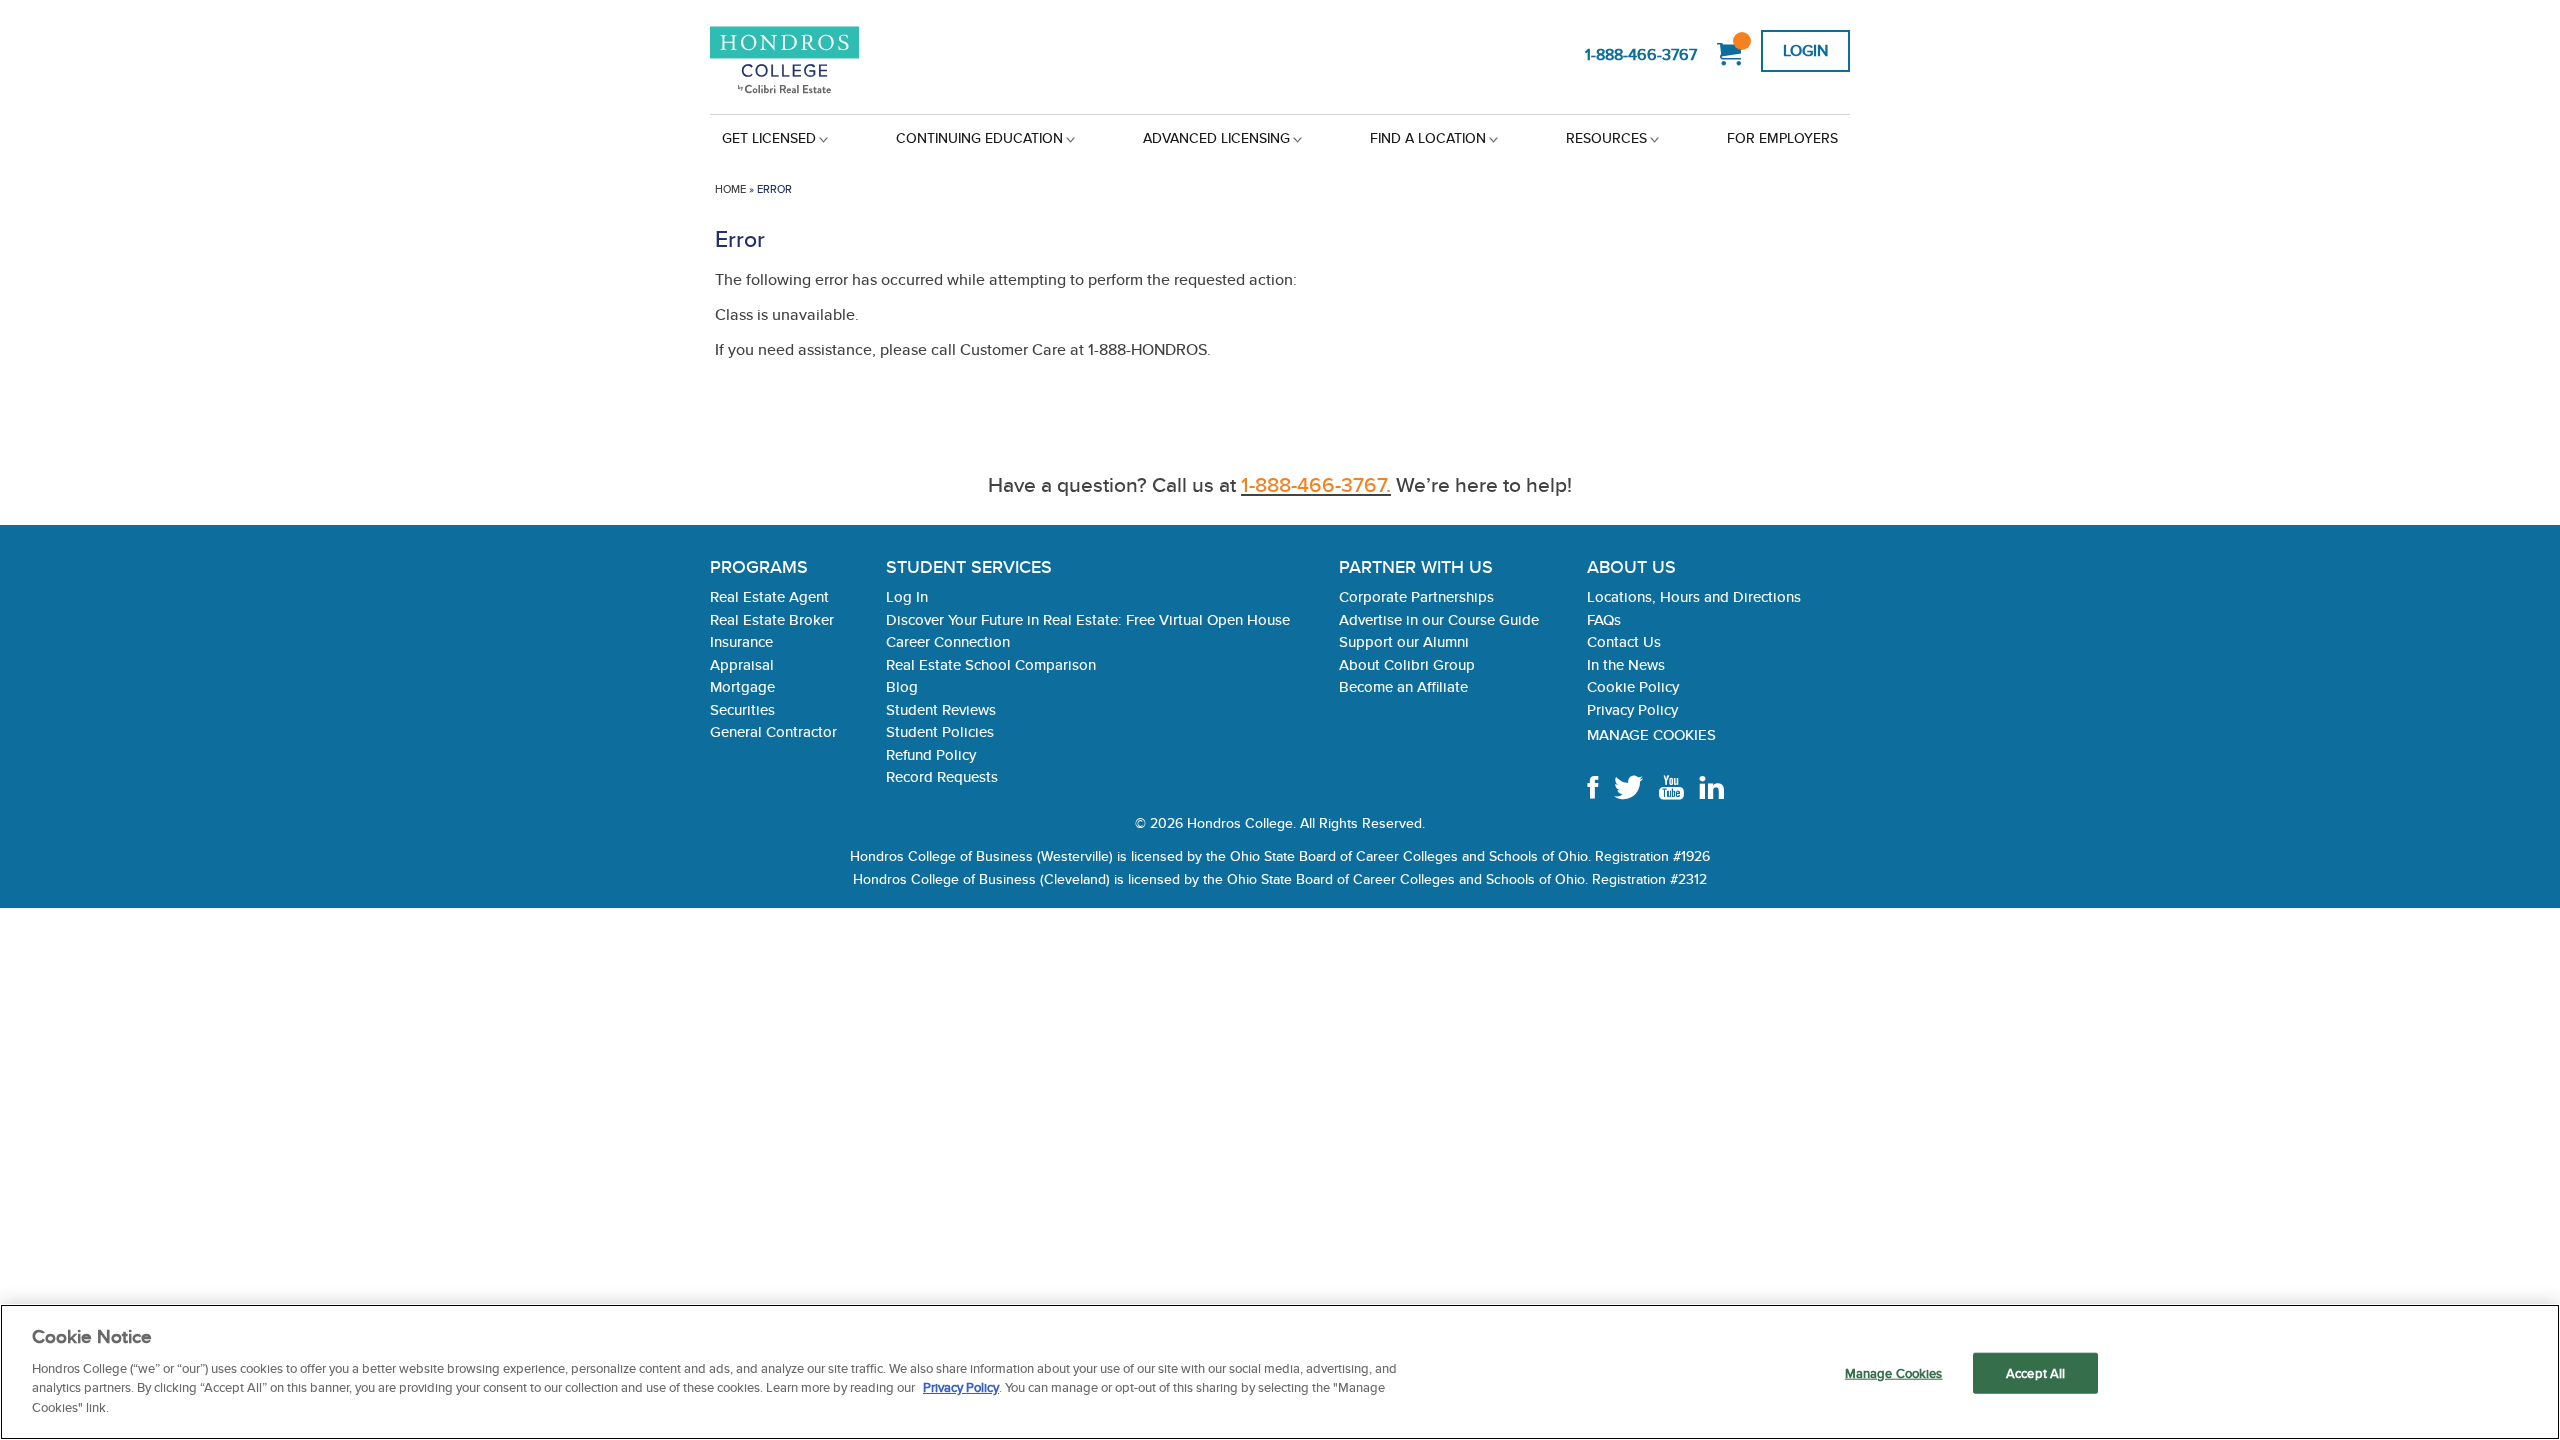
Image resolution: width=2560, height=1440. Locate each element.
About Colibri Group (1407, 664)
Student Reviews (941, 709)
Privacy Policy (1632, 709)
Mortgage (742, 686)
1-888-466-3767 (1641, 54)
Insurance (741, 641)
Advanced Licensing (1216, 138)
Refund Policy (931, 754)
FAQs (1604, 619)
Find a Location (1428, 138)
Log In (907, 596)
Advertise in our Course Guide (1439, 619)
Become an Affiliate (1403, 686)
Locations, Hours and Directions (1694, 596)
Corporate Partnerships (1416, 596)
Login (1805, 50)
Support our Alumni (1404, 641)
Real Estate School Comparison (991, 664)
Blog (902, 686)
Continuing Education (979, 138)
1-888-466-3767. (1316, 484)
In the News (1626, 664)
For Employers (1782, 138)
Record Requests (942, 776)
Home (730, 189)
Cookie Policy (1633, 686)
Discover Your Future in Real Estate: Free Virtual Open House (1088, 619)
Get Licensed (769, 138)
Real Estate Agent (769, 596)
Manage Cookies (1651, 734)
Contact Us (1624, 641)
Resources (1606, 138)
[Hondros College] (818, 61)
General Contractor (773, 731)
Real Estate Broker (772, 619)
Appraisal (742, 664)
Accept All (2035, 1372)
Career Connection (948, 641)
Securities (742, 709)
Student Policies (940, 731)
